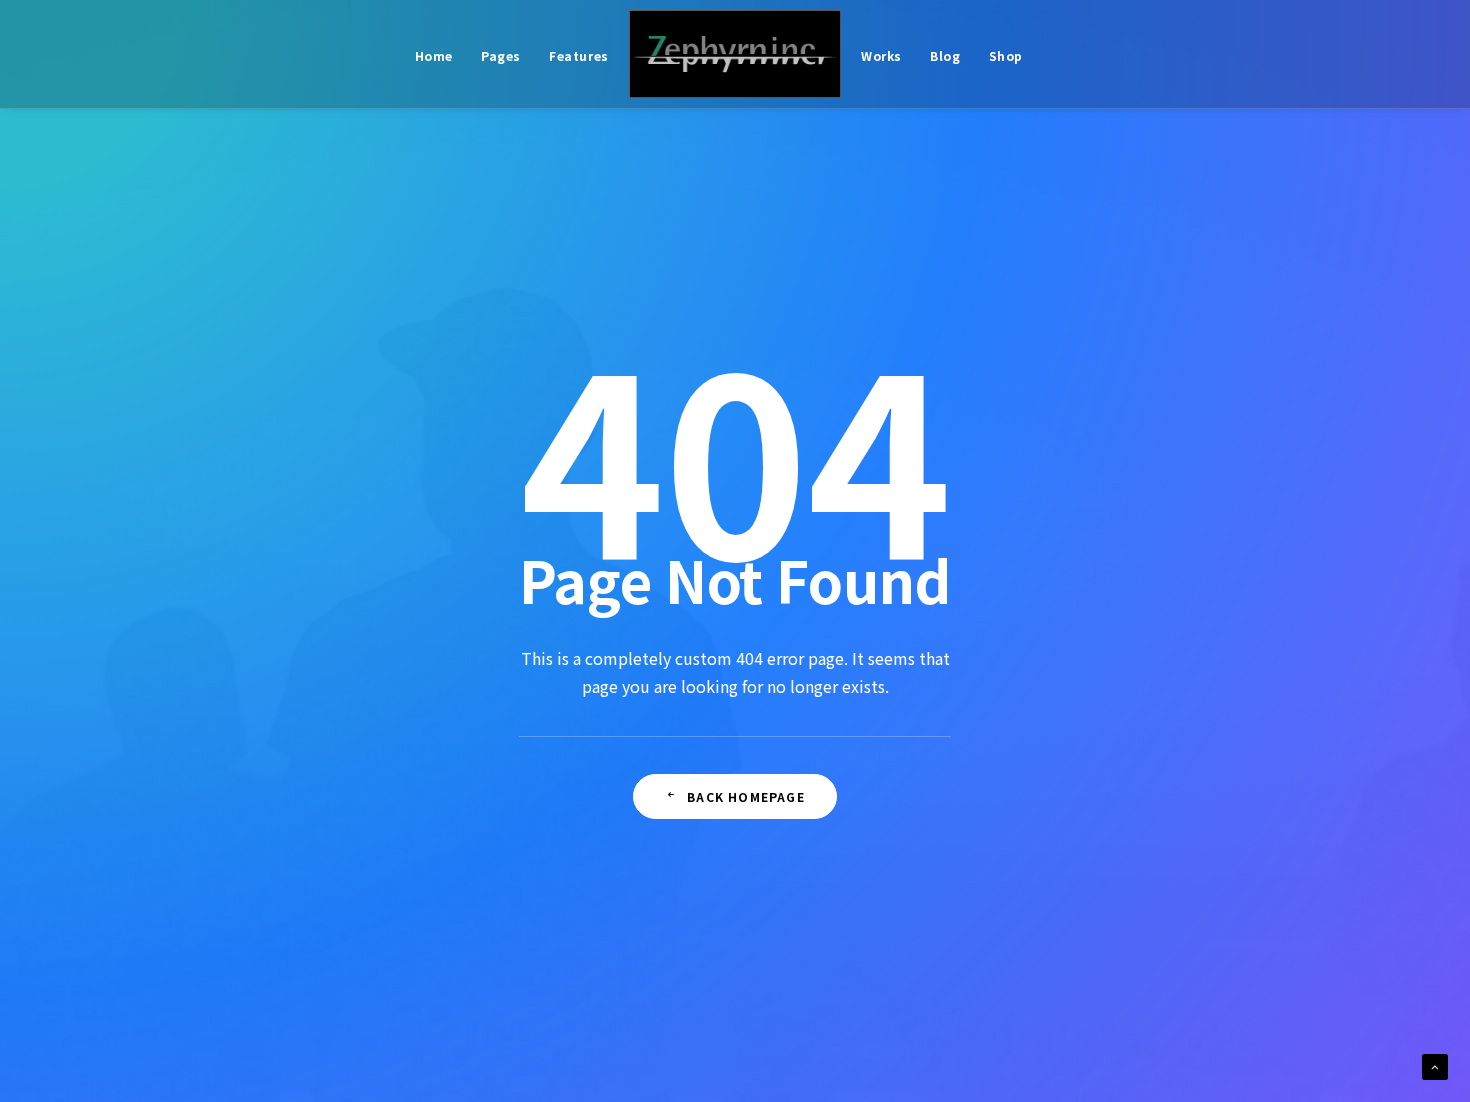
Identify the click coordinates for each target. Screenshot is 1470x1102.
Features (579, 55)
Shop (1006, 55)
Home (434, 55)
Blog (945, 55)
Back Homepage (746, 796)
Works (881, 55)
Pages (501, 55)
